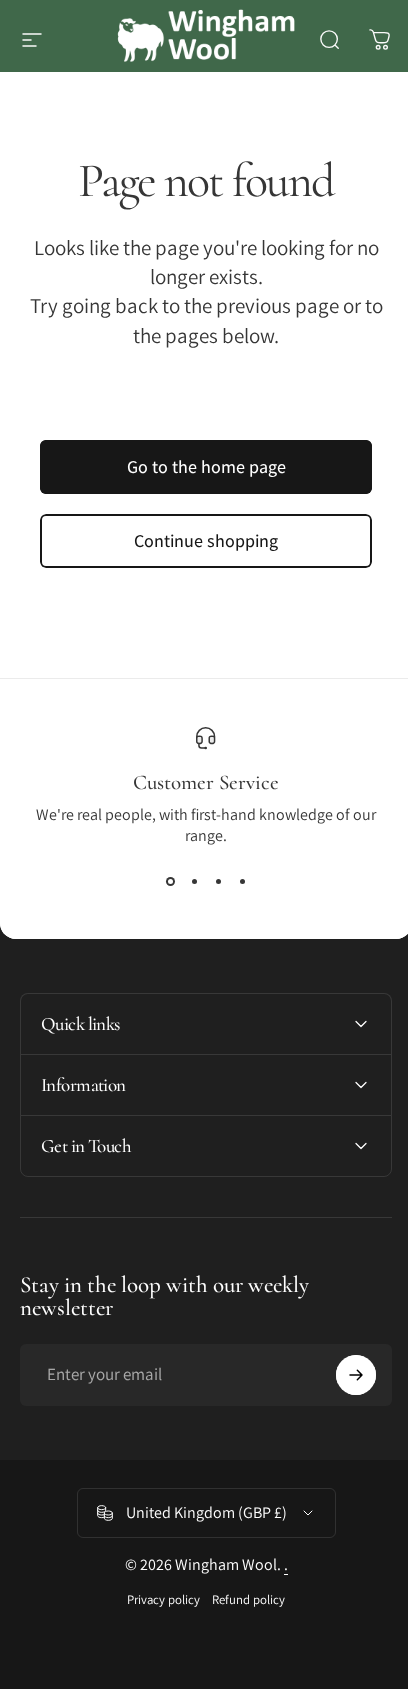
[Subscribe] (341, 1375)
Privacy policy (156, 1599)
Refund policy (241, 1599)
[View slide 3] (218, 882)
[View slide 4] (242, 882)
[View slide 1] (170, 882)
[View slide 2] (194, 882)
